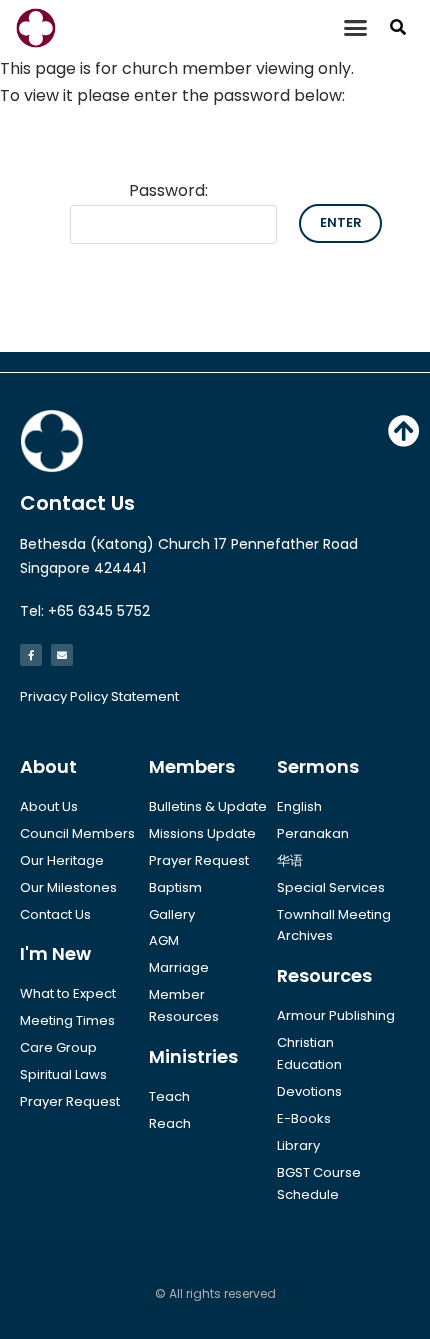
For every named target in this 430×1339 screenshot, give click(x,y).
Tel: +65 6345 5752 (85, 611)
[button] (356, 28)
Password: (168, 190)
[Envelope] (62, 655)
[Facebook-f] (31, 655)
